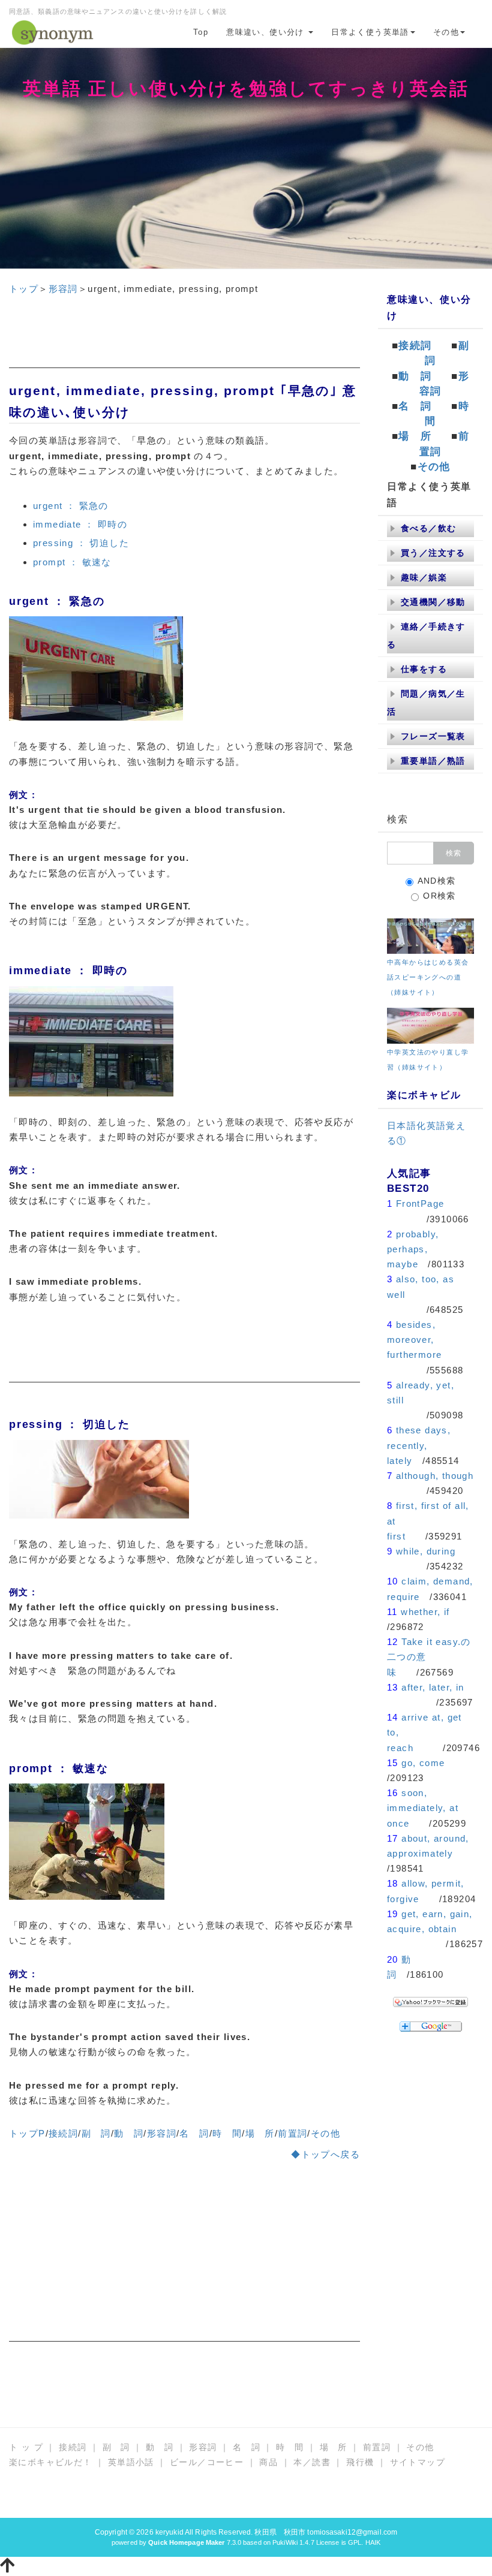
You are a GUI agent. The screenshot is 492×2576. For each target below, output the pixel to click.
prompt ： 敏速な (72, 562)
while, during (426, 1551)
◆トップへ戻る (325, 2154)
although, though (435, 1476)
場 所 (260, 2133)
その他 (446, 32)
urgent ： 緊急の (71, 506)
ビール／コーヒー (207, 2462)
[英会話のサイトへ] (430, 935)
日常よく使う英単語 (370, 32)
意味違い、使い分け (267, 32)
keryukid (169, 2532)
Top (201, 32)
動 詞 (129, 2133)
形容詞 (63, 289)
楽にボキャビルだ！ (51, 2462)
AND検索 (437, 881)
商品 (268, 2462)
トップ (24, 289)
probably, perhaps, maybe (413, 1249)
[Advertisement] (184, 338)
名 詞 (194, 2133)
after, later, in (433, 1687)
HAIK (373, 2542)
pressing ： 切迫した (81, 543)
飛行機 (360, 2462)
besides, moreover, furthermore (414, 1340)
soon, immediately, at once (423, 1808)
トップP (27, 2133)
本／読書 (312, 2462)
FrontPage (420, 1203)
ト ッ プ (26, 2447)
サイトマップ (418, 2462)
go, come (423, 1763)
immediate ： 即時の (80, 524)
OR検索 (439, 896)
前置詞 (292, 2133)
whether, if (425, 1612)
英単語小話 (131, 2462)
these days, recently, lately (419, 1445)
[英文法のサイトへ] (430, 1025)
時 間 (227, 2133)
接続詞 (63, 2133)
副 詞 (96, 2133)
